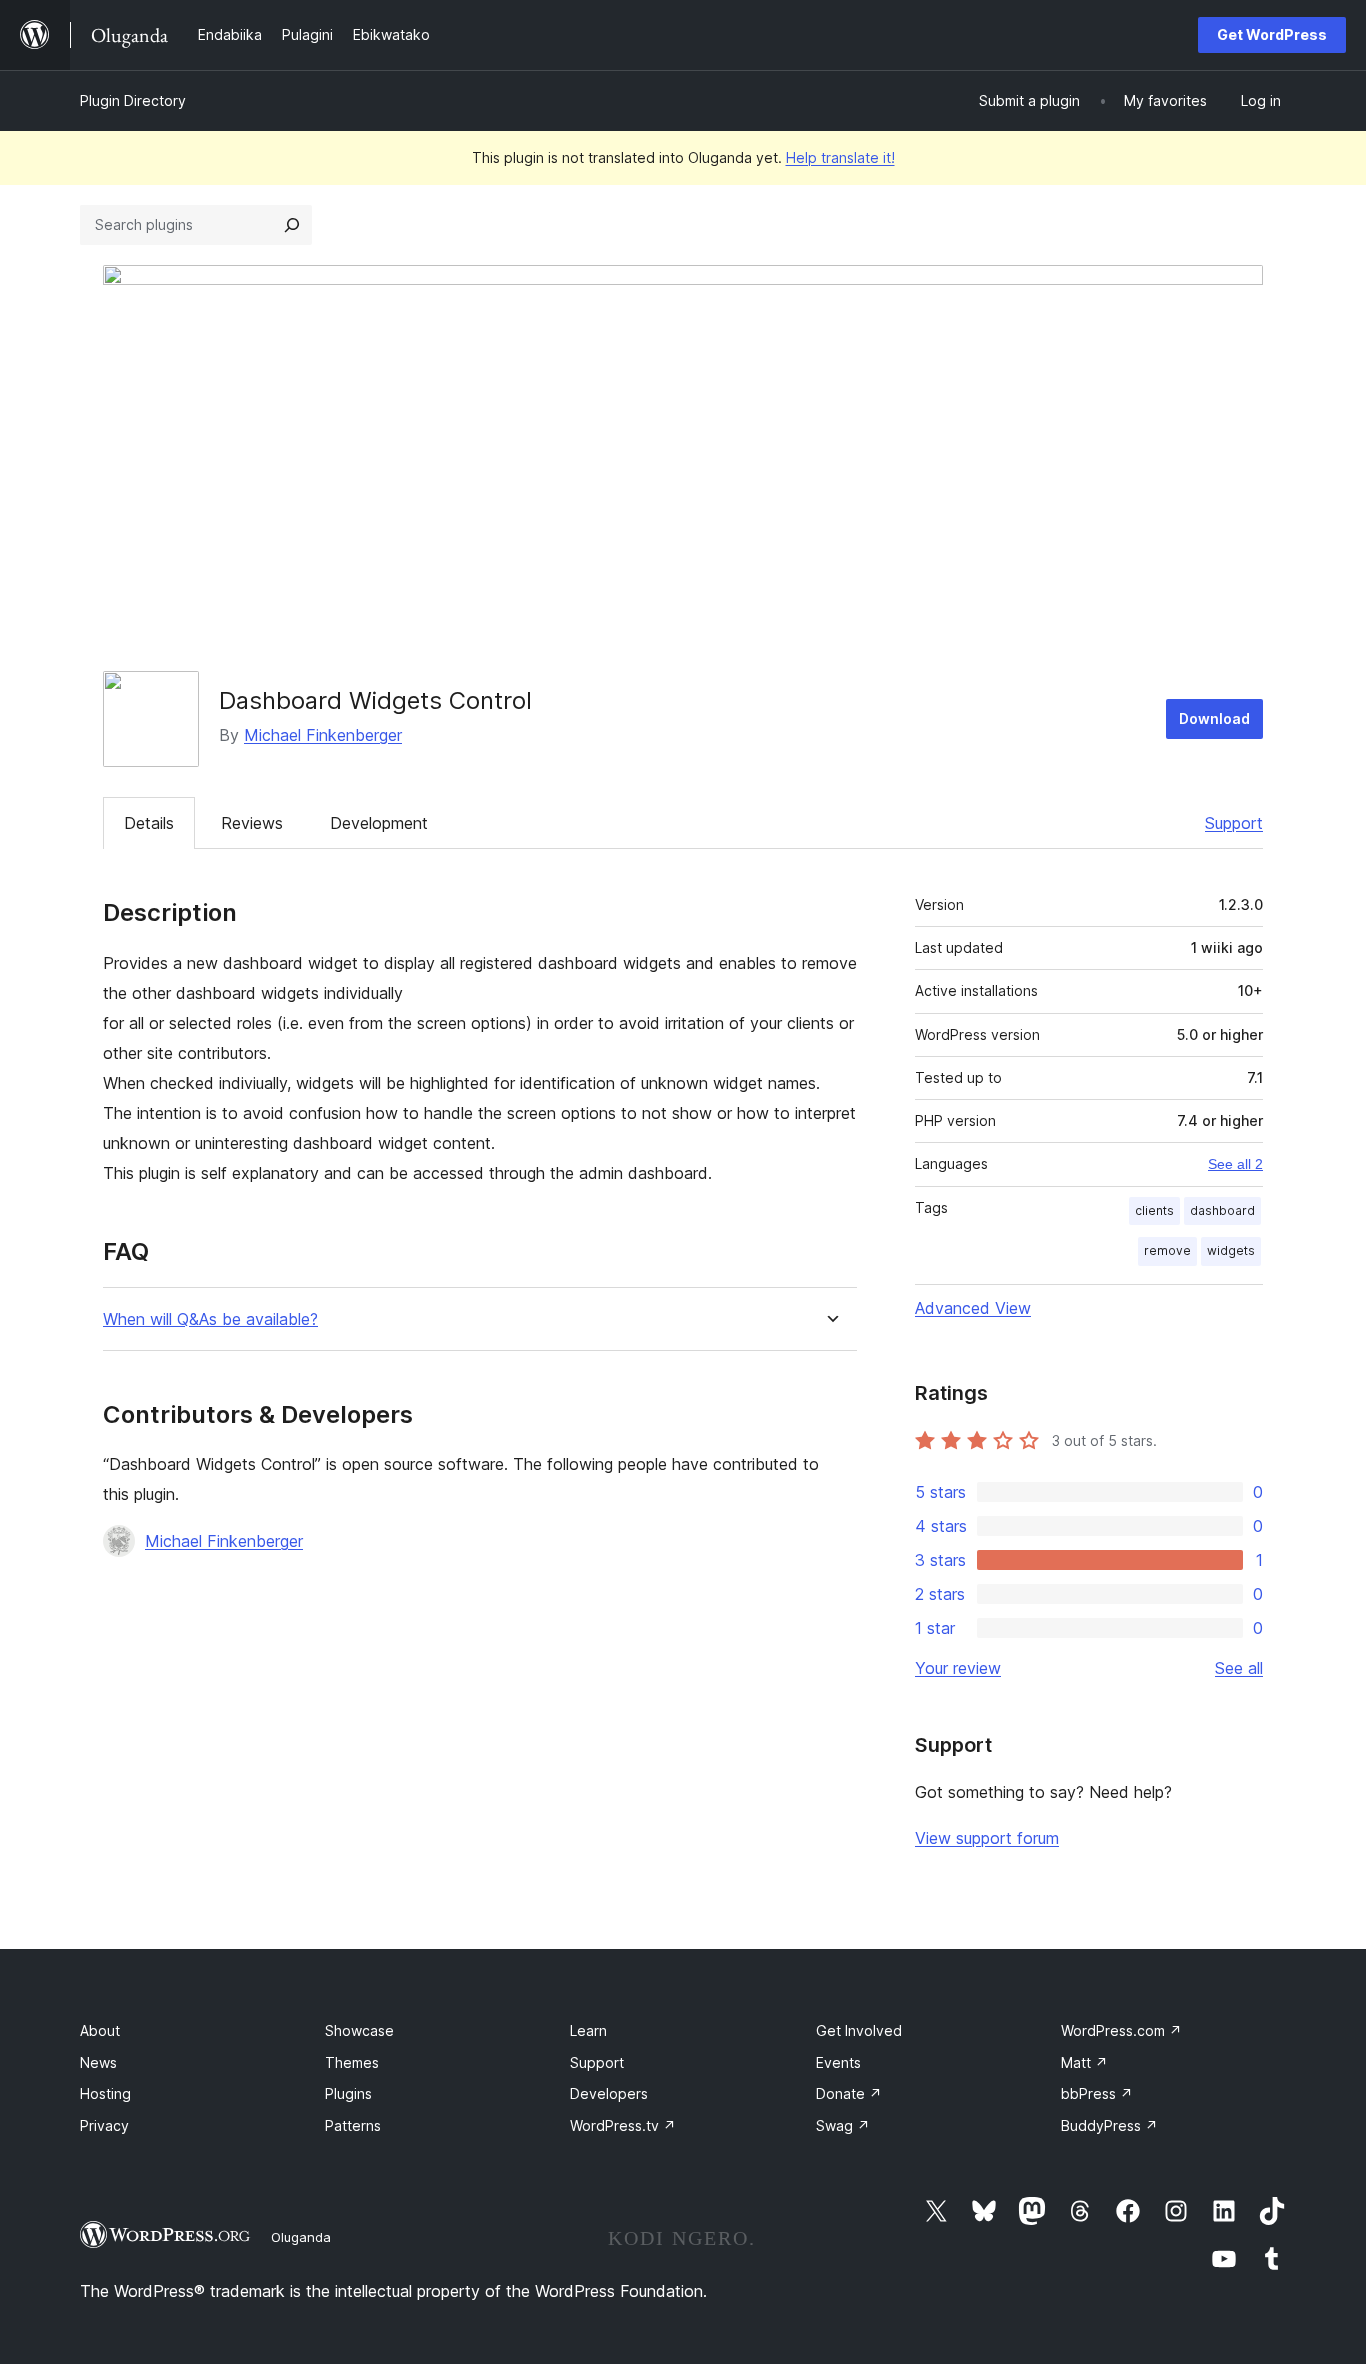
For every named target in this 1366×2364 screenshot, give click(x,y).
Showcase (359, 2030)
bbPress (1097, 2093)
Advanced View (973, 1308)
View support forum (987, 1838)
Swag (843, 2125)
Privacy (104, 2125)
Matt (1084, 2062)
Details (149, 823)
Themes (352, 2062)
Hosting (105, 2093)
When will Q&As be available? (210, 1319)
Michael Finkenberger (323, 735)
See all (1239, 1668)
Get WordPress (1272, 34)
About (100, 2030)
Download (1214, 718)
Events (838, 2062)
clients (1154, 1210)
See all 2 (1235, 1164)
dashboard (1222, 1210)
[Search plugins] (292, 225)
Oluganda (301, 2237)
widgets (1231, 1250)
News (98, 2062)
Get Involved (859, 2030)
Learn (588, 2030)
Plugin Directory (133, 100)
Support (1234, 823)
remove (1167, 1250)
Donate (849, 2093)
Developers (609, 2093)
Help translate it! (840, 157)
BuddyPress (1109, 2125)
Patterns (353, 2125)
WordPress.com (1121, 2030)
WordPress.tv (623, 2125)
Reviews (252, 823)
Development (379, 823)
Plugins (348, 2093)
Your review (958, 1668)
